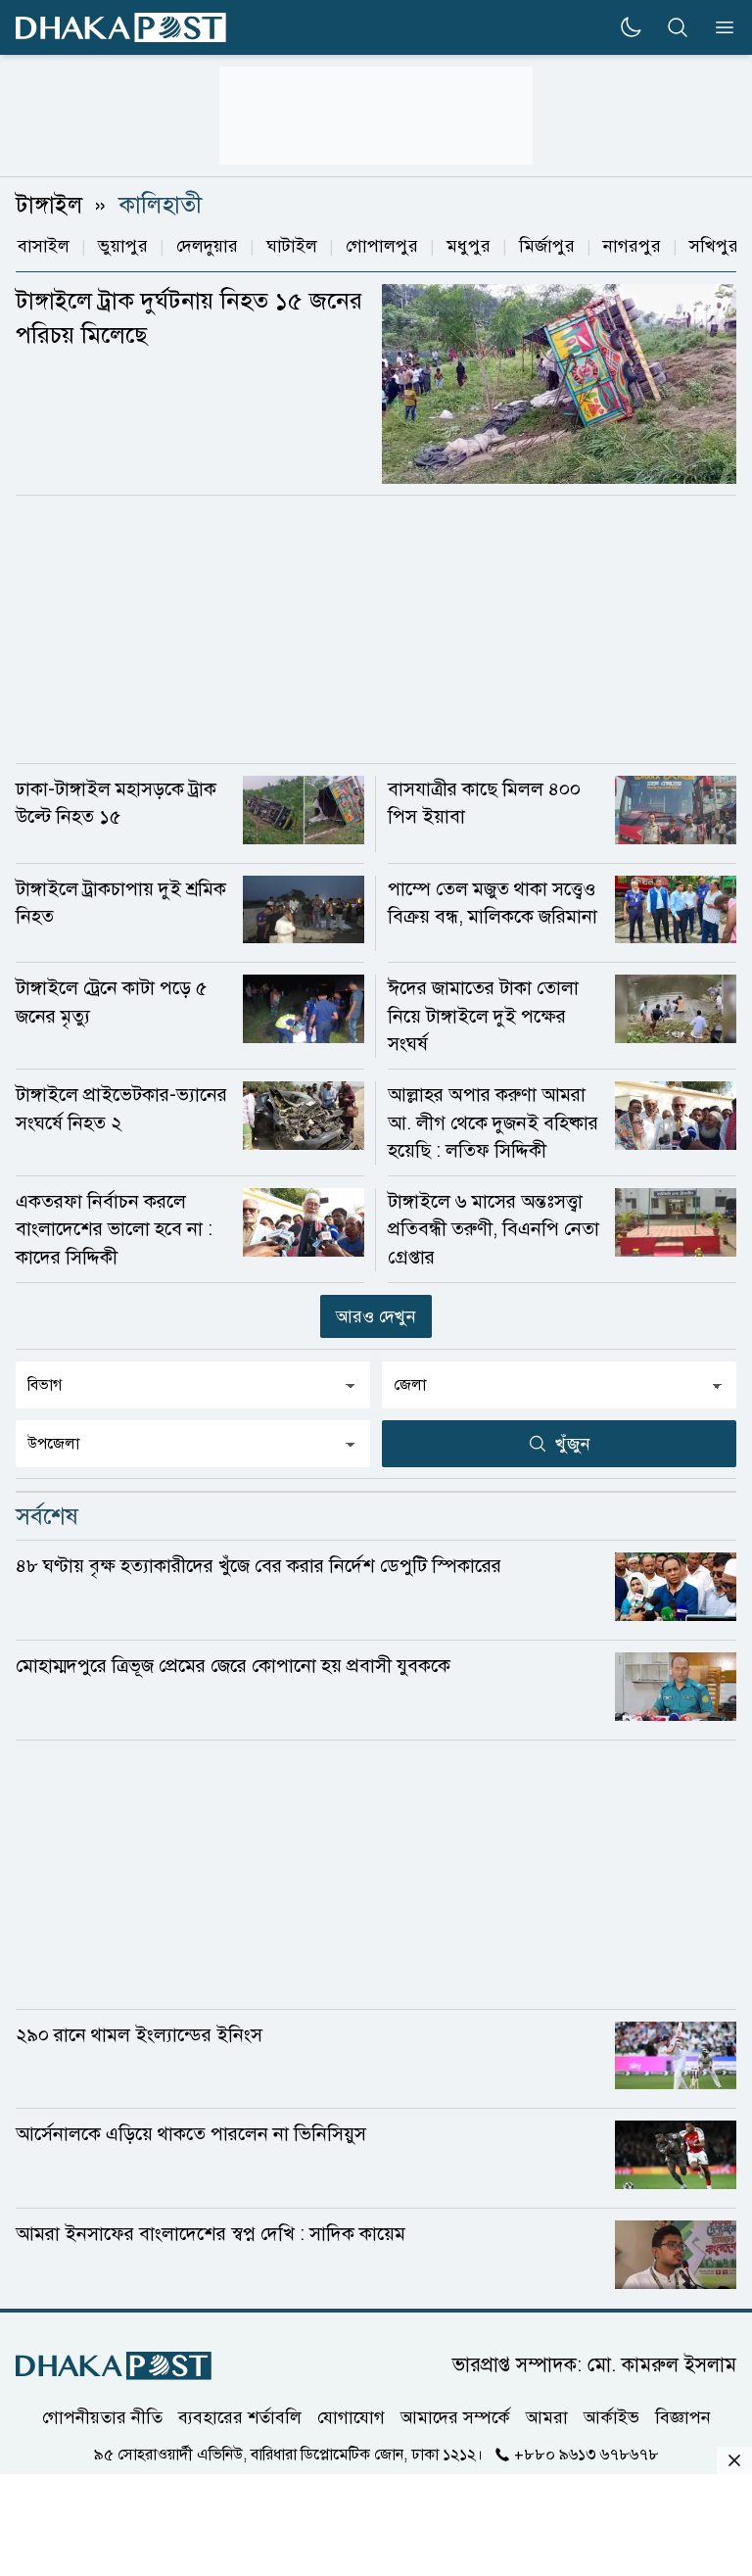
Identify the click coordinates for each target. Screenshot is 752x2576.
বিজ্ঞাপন (683, 2417)
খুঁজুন (573, 1444)
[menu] (719, 27)
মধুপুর (469, 246)
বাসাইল (44, 246)
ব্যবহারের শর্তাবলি (240, 2417)
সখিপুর (714, 246)
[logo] (121, 28)
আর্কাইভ (611, 2417)
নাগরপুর (632, 246)
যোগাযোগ (351, 2417)
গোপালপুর (382, 246)
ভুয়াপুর (123, 246)
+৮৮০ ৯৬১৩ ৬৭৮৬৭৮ (587, 2455)
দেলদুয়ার (207, 246)
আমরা (547, 2417)
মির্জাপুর (547, 246)
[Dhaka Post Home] (114, 2366)
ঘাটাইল (292, 246)
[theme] (631, 27)
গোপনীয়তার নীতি (102, 2417)
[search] (678, 27)
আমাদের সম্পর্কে (455, 2417)
